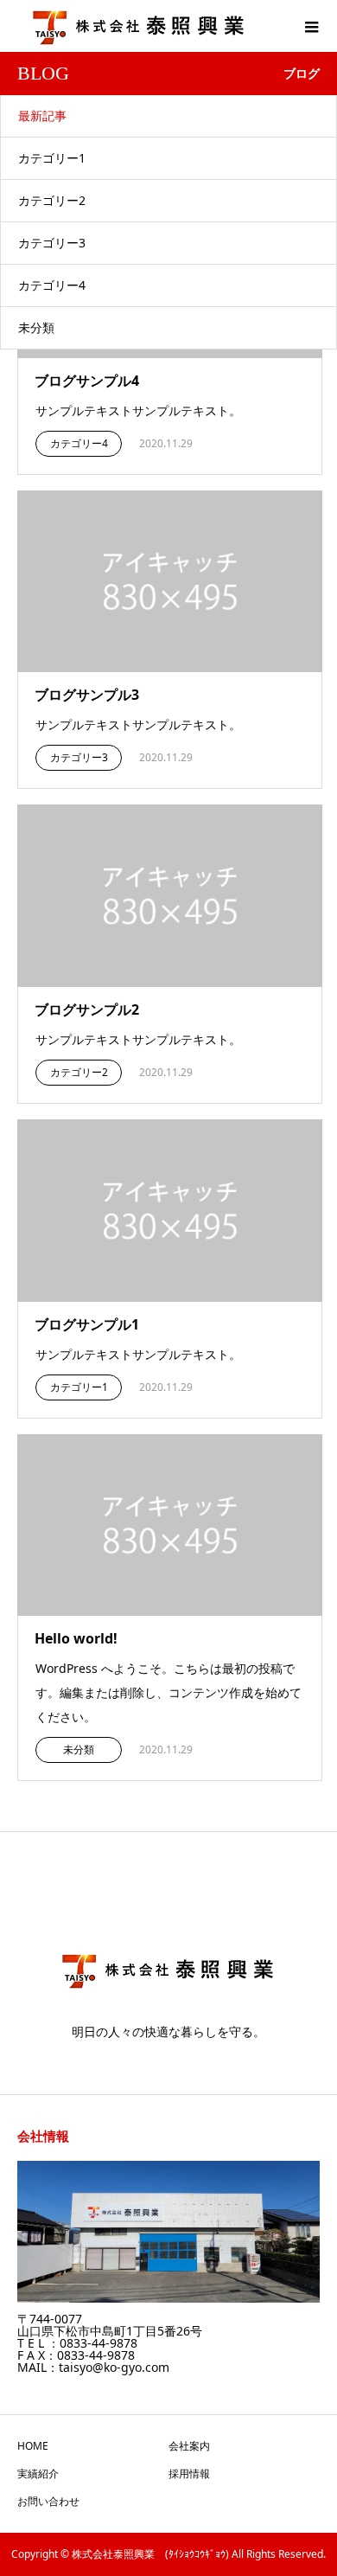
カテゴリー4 (52, 285)
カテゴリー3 (52, 243)
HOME (33, 2446)
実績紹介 (38, 2473)
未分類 (36, 327)
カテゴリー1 (52, 158)
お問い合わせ (48, 2501)
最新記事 (42, 115)
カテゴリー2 (52, 200)
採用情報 (189, 2473)
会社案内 (189, 2446)
